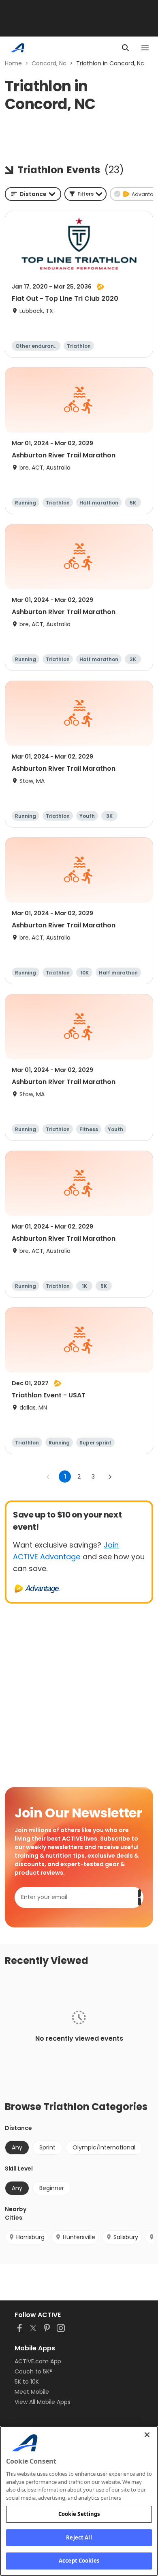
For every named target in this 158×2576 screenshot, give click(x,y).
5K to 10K (27, 2382)
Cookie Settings (79, 2514)
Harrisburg (30, 2237)
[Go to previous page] (48, 1477)
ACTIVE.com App (38, 2361)
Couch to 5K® (34, 2371)
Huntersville (79, 2237)
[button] (85, 194)
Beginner (52, 2188)
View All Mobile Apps (43, 2402)
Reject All (79, 2537)
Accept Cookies (79, 2561)
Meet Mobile (32, 2392)
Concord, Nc (49, 63)
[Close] (147, 2435)
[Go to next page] (110, 1477)
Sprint (47, 2147)
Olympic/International (104, 2147)
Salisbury (126, 2237)
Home (13, 63)
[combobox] (33, 194)
